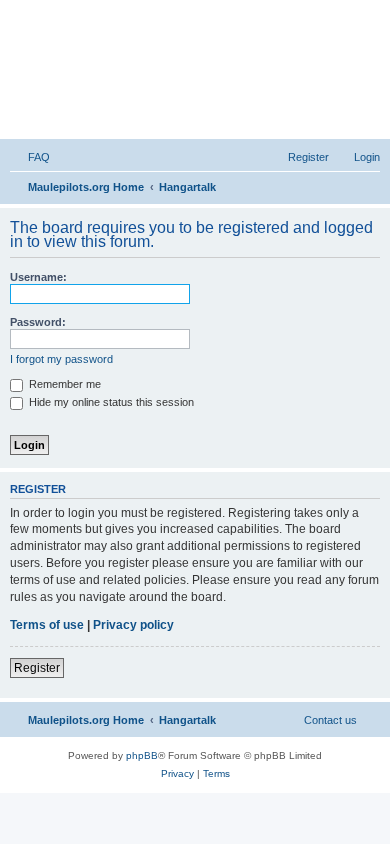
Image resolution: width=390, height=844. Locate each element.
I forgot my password (61, 359)
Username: (38, 277)
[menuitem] (30, 157)
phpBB (142, 755)
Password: (38, 322)
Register (37, 668)
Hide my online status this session (110, 402)
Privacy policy (133, 625)
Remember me (63, 384)
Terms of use (47, 625)
